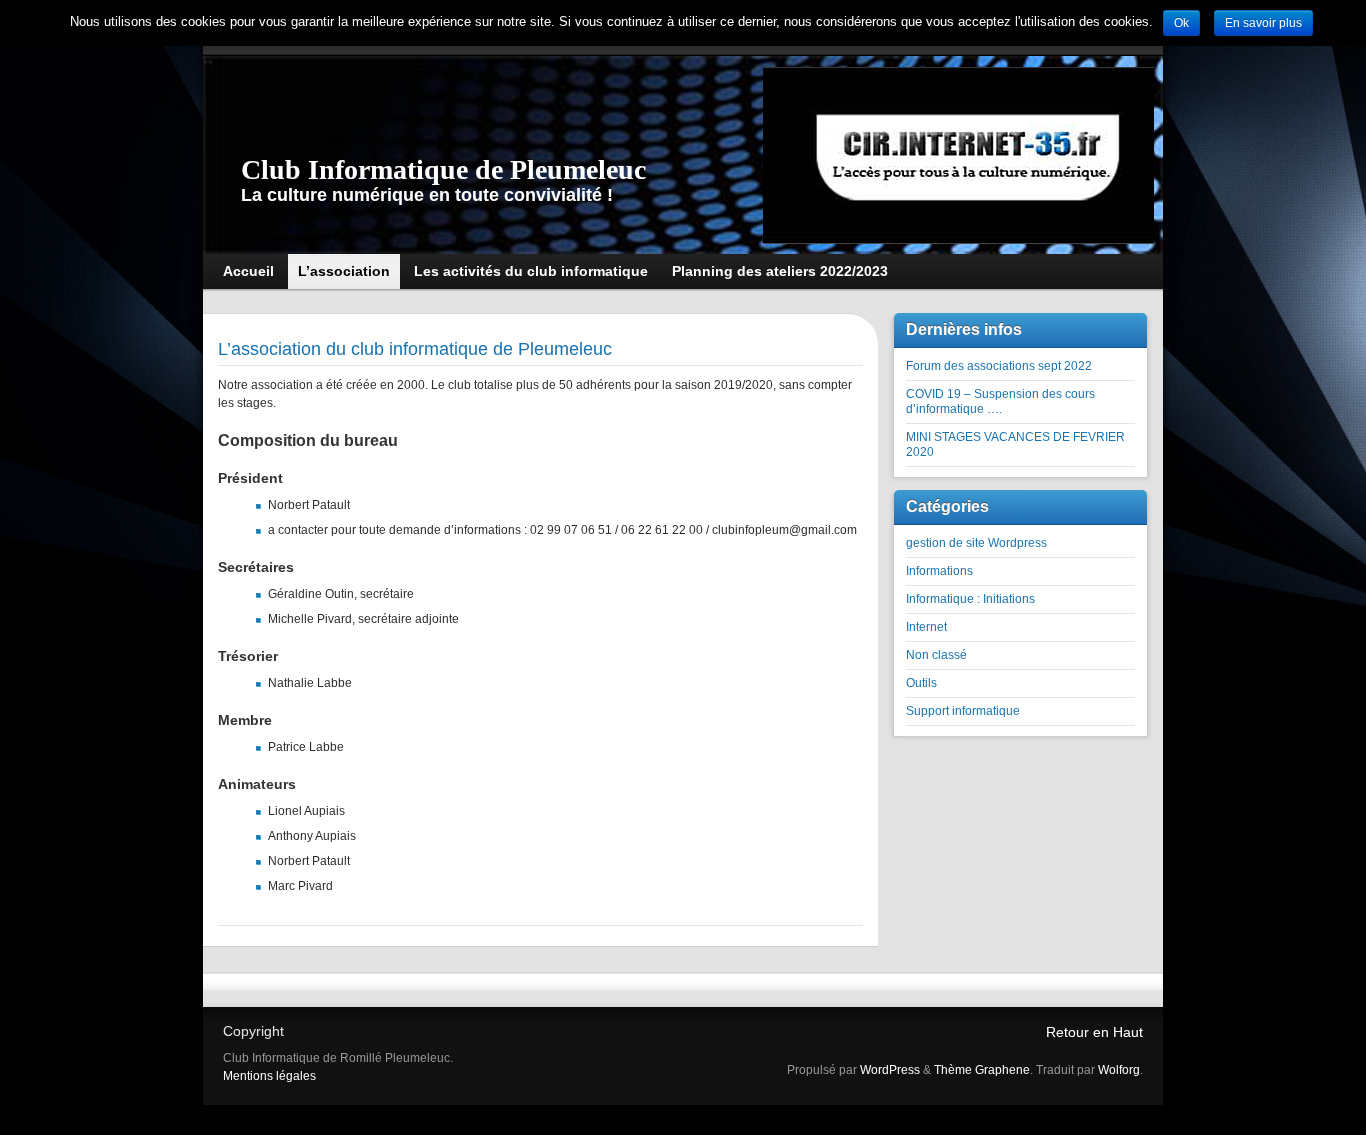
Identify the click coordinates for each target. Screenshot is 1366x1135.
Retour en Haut (1094, 1032)
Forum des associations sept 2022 (999, 366)
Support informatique (963, 711)
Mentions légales (269, 1076)
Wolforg (1119, 1070)
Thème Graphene (982, 1070)
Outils (921, 683)
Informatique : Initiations (970, 599)
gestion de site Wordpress (976, 543)
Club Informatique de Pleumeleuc (443, 169)
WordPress (890, 1070)
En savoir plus (1263, 23)
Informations (939, 571)
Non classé (936, 655)
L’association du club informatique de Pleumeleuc (415, 349)
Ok (1181, 23)
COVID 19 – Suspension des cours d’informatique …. (1000, 401)
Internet (926, 627)
